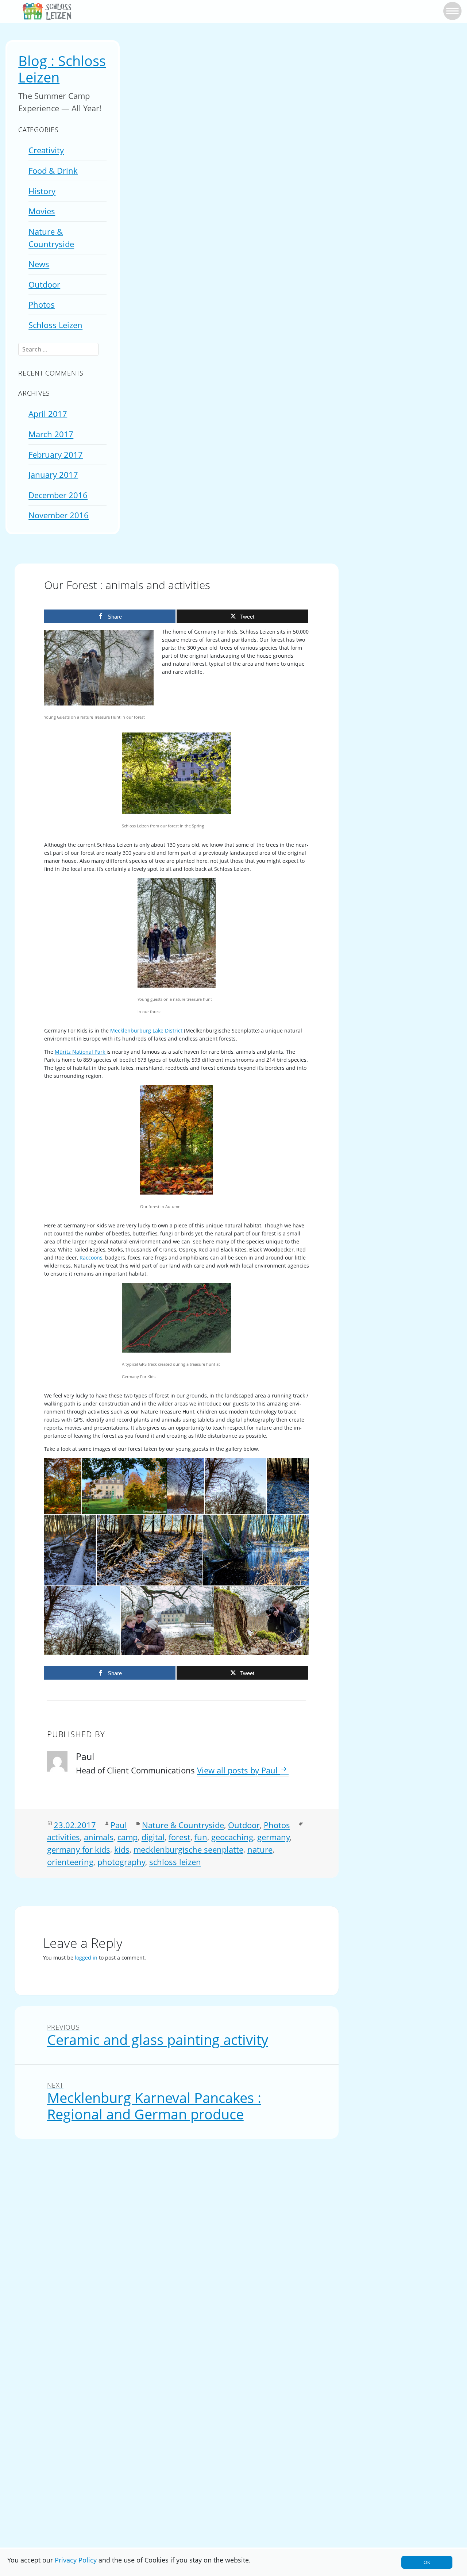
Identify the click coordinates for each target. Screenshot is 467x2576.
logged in (86, 1958)
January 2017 (53, 475)
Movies (42, 211)
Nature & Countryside (183, 1825)
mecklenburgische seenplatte (188, 1850)
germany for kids (79, 1850)
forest (180, 1837)
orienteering (70, 1862)
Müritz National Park (81, 1052)
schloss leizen (175, 1862)
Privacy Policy (76, 2560)
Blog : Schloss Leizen (62, 69)
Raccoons (91, 1258)
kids (122, 1850)
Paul (119, 1825)
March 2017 (51, 434)
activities (63, 1837)
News (39, 264)
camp (128, 1837)
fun (201, 1837)
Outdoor (44, 284)
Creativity (46, 150)
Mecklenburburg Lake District (146, 1031)
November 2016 (59, 515)
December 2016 (58, 495)
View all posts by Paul (238, 1770)
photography (121, 1862)
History (42, 191)
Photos (42, 305)
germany (273, 1837)
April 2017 (48, 414)
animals (99, 1837)
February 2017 (56, 455)
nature (260, 1850)
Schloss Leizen (55, 325)
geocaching (232, 1837)
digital (153, 1837)
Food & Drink (53, 171)
